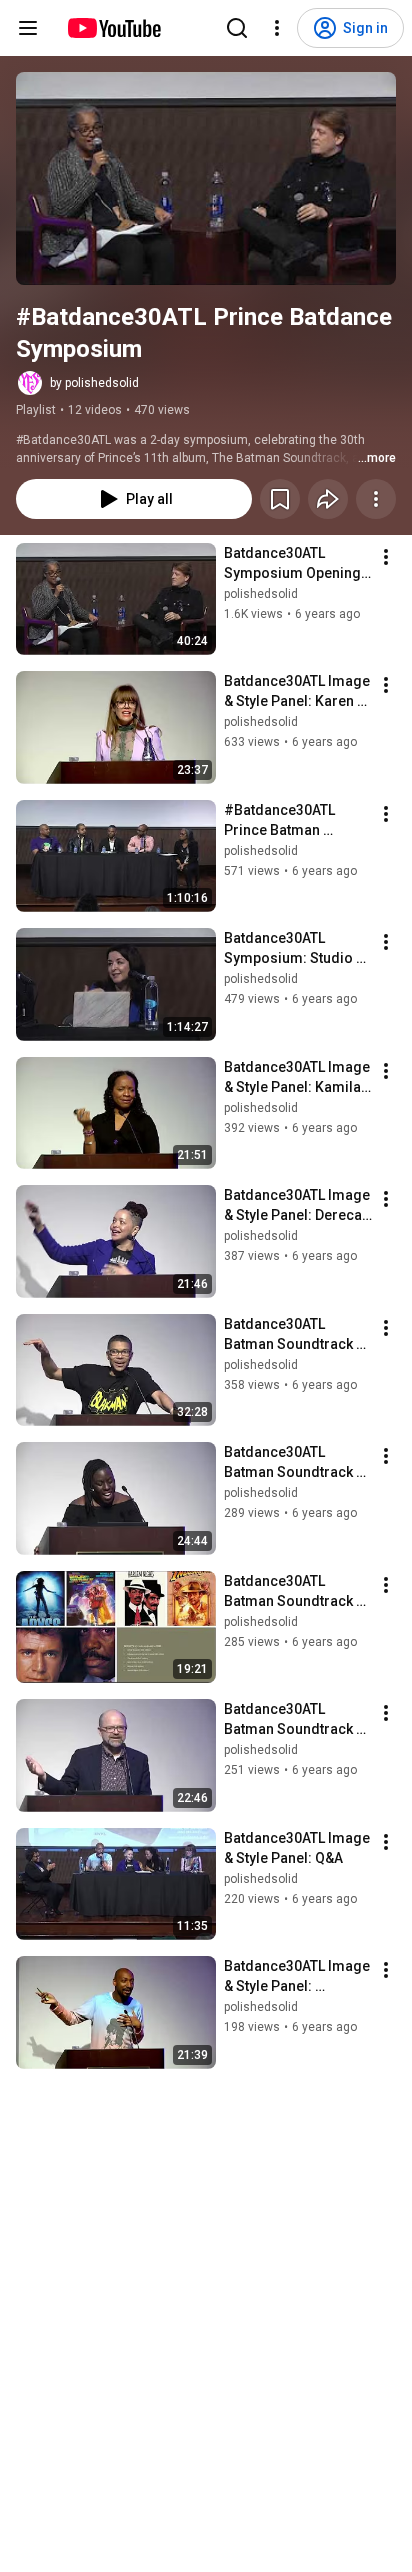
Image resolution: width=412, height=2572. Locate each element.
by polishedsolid (94, 383)
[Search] (237, 28)
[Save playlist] (280, 499)
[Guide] (28, 28)
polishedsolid (261, 594)
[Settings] (277, 28)
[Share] (328, 499)
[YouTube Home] (113, 28)
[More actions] (376, 499)
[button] (206, 178)
